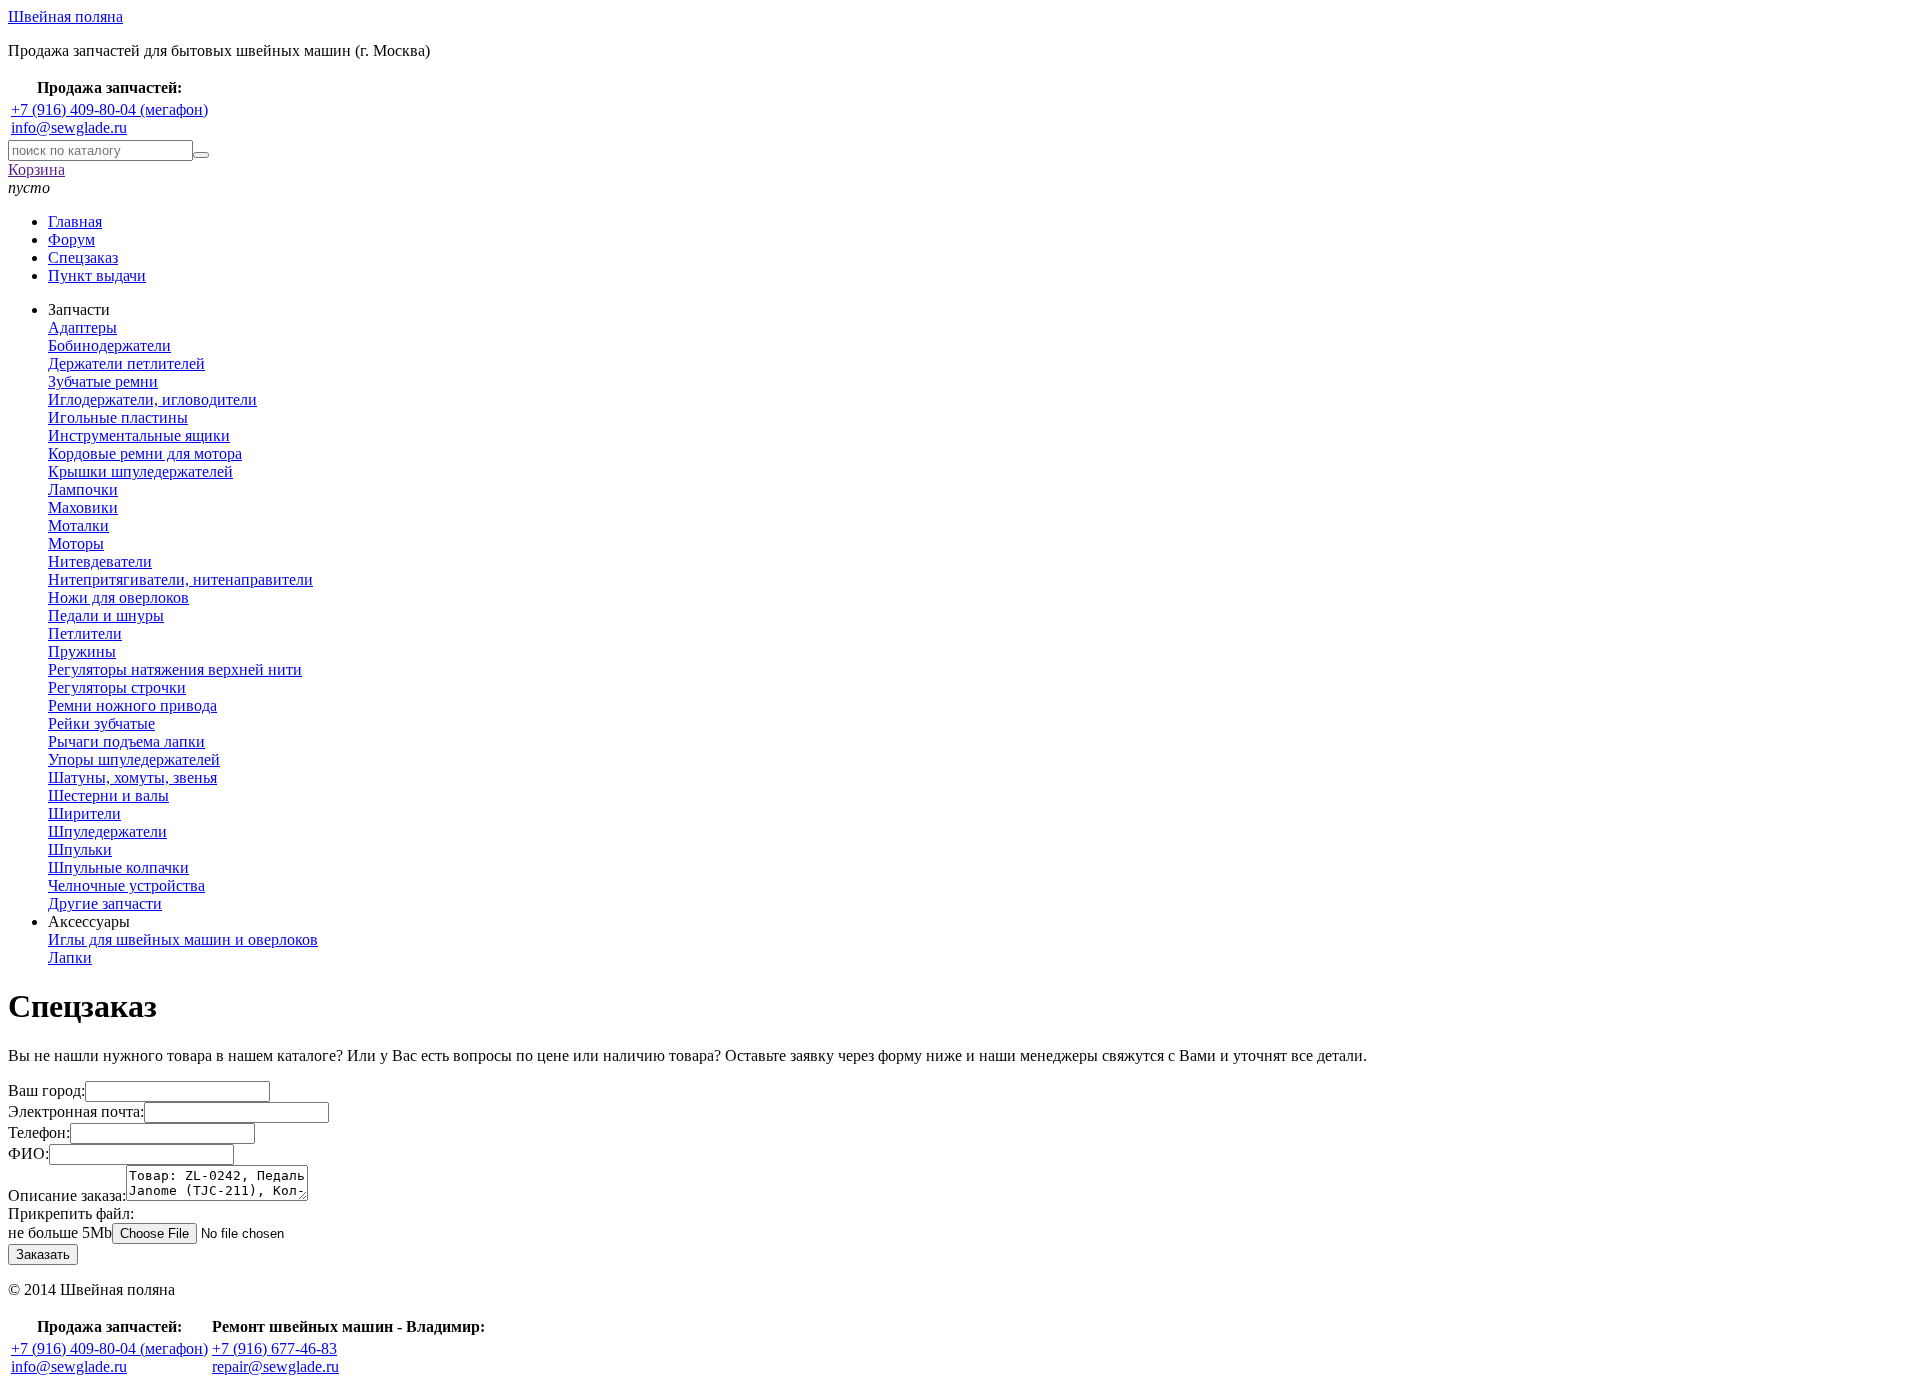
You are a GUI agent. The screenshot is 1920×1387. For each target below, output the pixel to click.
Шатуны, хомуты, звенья (132, 777)
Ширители (84, 813)
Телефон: (39, 1132)
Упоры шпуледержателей (134, 759)
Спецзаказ (83, 257)
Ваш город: (46, 1090)
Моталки (78, 525)
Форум (71, 239)
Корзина (36, 169)
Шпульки (80, 849)
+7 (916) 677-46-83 (274, 1348)
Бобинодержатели (109, 345)
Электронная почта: (76, 1111)
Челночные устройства (126, 885)
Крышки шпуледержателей (140, 471)
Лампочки (83, 489)
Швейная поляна (65, 16)
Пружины (82, 651)
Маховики (83, 507)
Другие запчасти (105, 903)
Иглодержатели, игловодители (152, 399)
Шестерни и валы (108, 795)
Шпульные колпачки (118, 867)
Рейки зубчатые (101, 723)
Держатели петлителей (126, 363)
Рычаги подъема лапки (126, 741)
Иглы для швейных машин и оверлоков (183, 939)
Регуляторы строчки (117, 687)
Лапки (70, 957)
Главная (75, 221)
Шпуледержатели (107, 831)
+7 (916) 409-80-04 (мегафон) (109, 109)
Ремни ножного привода (132, 705)
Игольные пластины (118, 417)
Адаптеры (82, 327)
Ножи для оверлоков (118, 597)
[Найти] (201, 155)
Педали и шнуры (106, 615)
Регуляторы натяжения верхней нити (175, 669)
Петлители (85, 633)
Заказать (43, 1254)
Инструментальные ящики (139, 435)
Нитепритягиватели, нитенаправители (180, 579)
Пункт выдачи (97, 275)
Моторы (76, 543)
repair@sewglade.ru (275, 1366)
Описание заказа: (67, 1195)
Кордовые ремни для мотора (145, 453)
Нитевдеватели (100, 561)
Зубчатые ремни (103, 381)
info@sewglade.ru (69, 127)
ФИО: (28, 1153)
